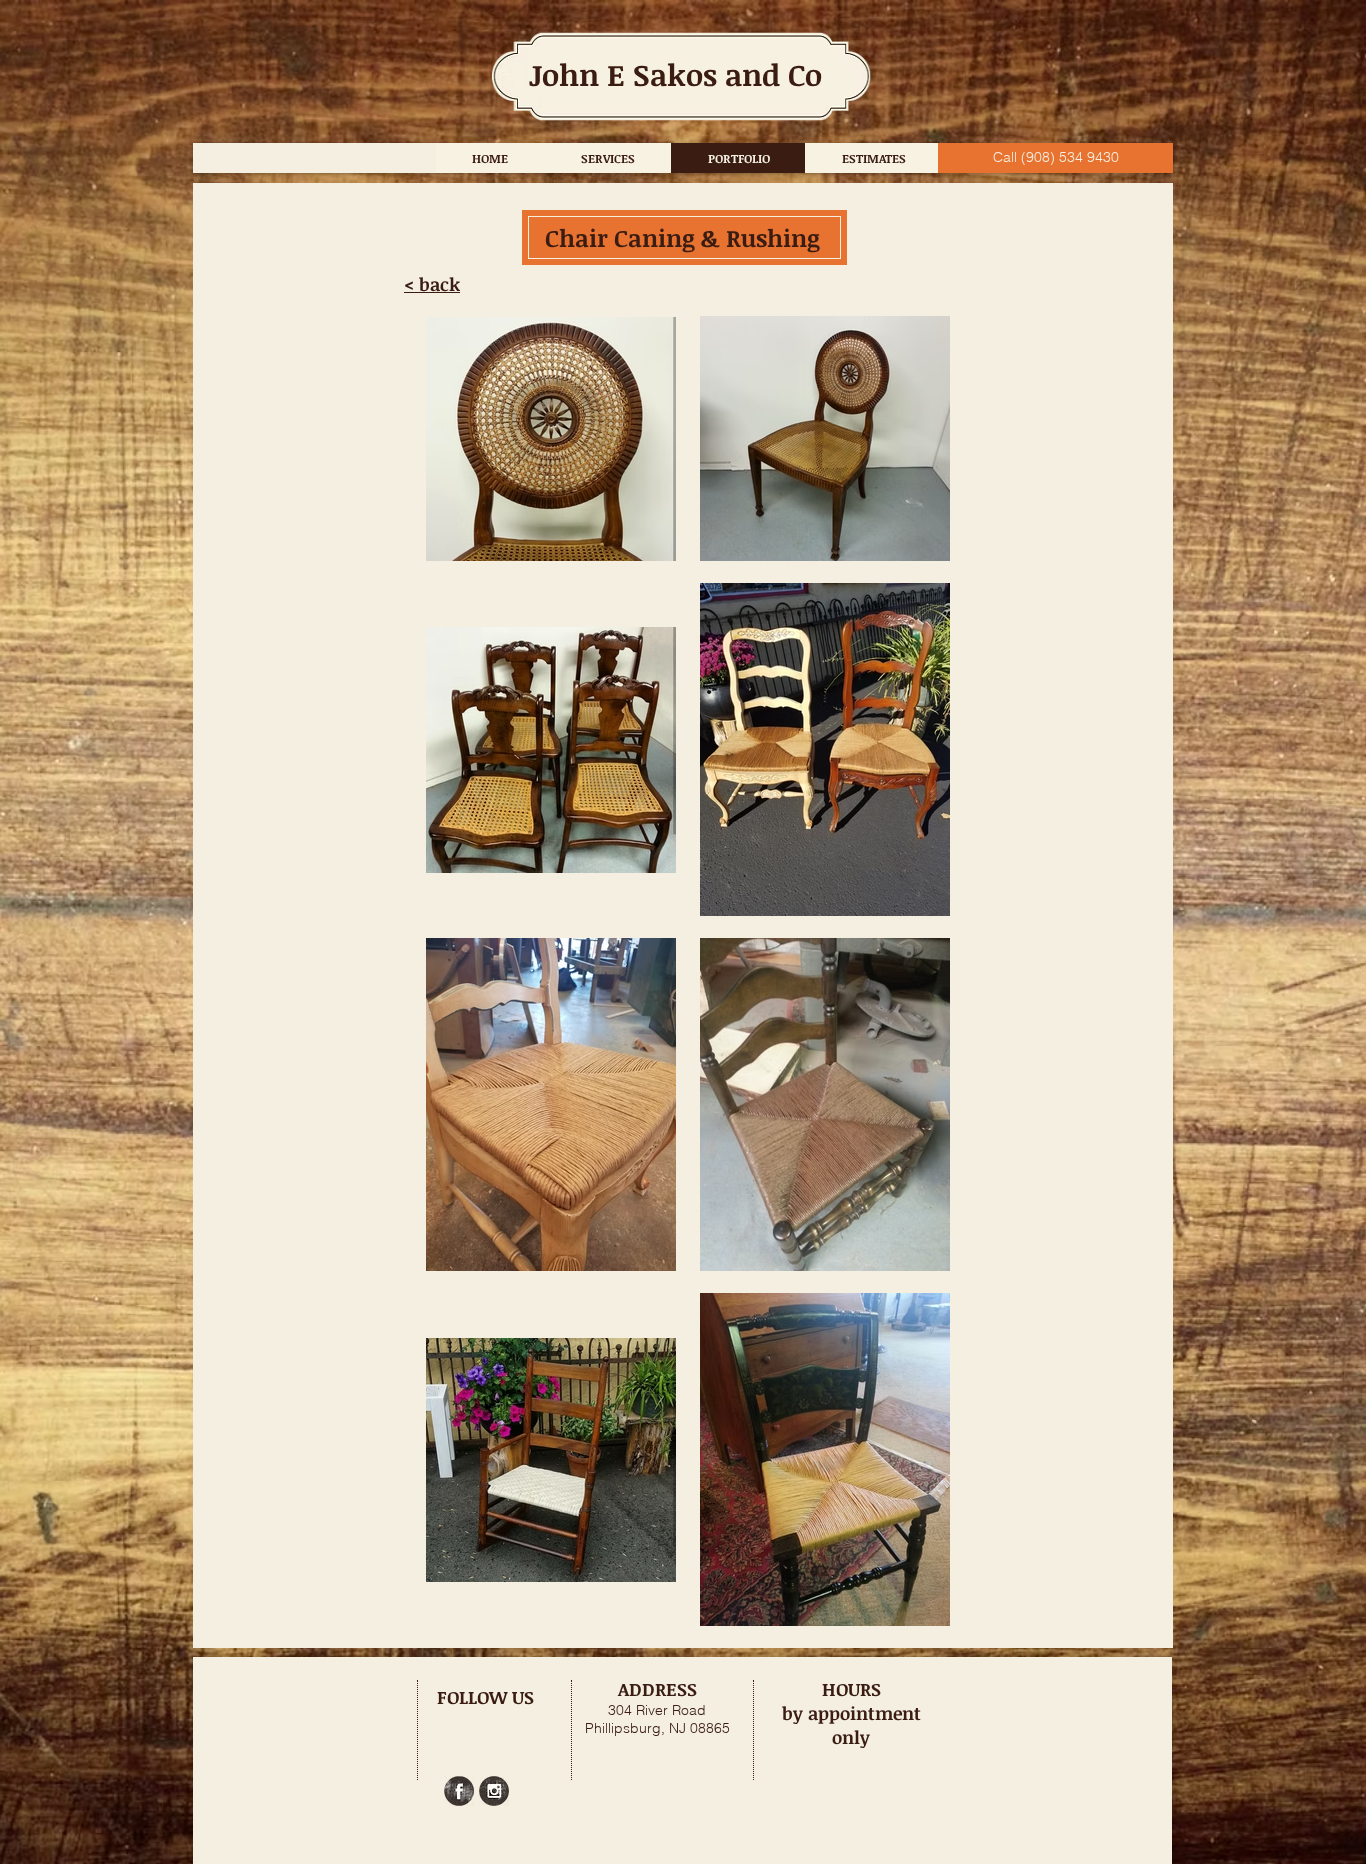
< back (432, 284)
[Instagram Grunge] (494, 1791)
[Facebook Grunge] (459, 1791)
